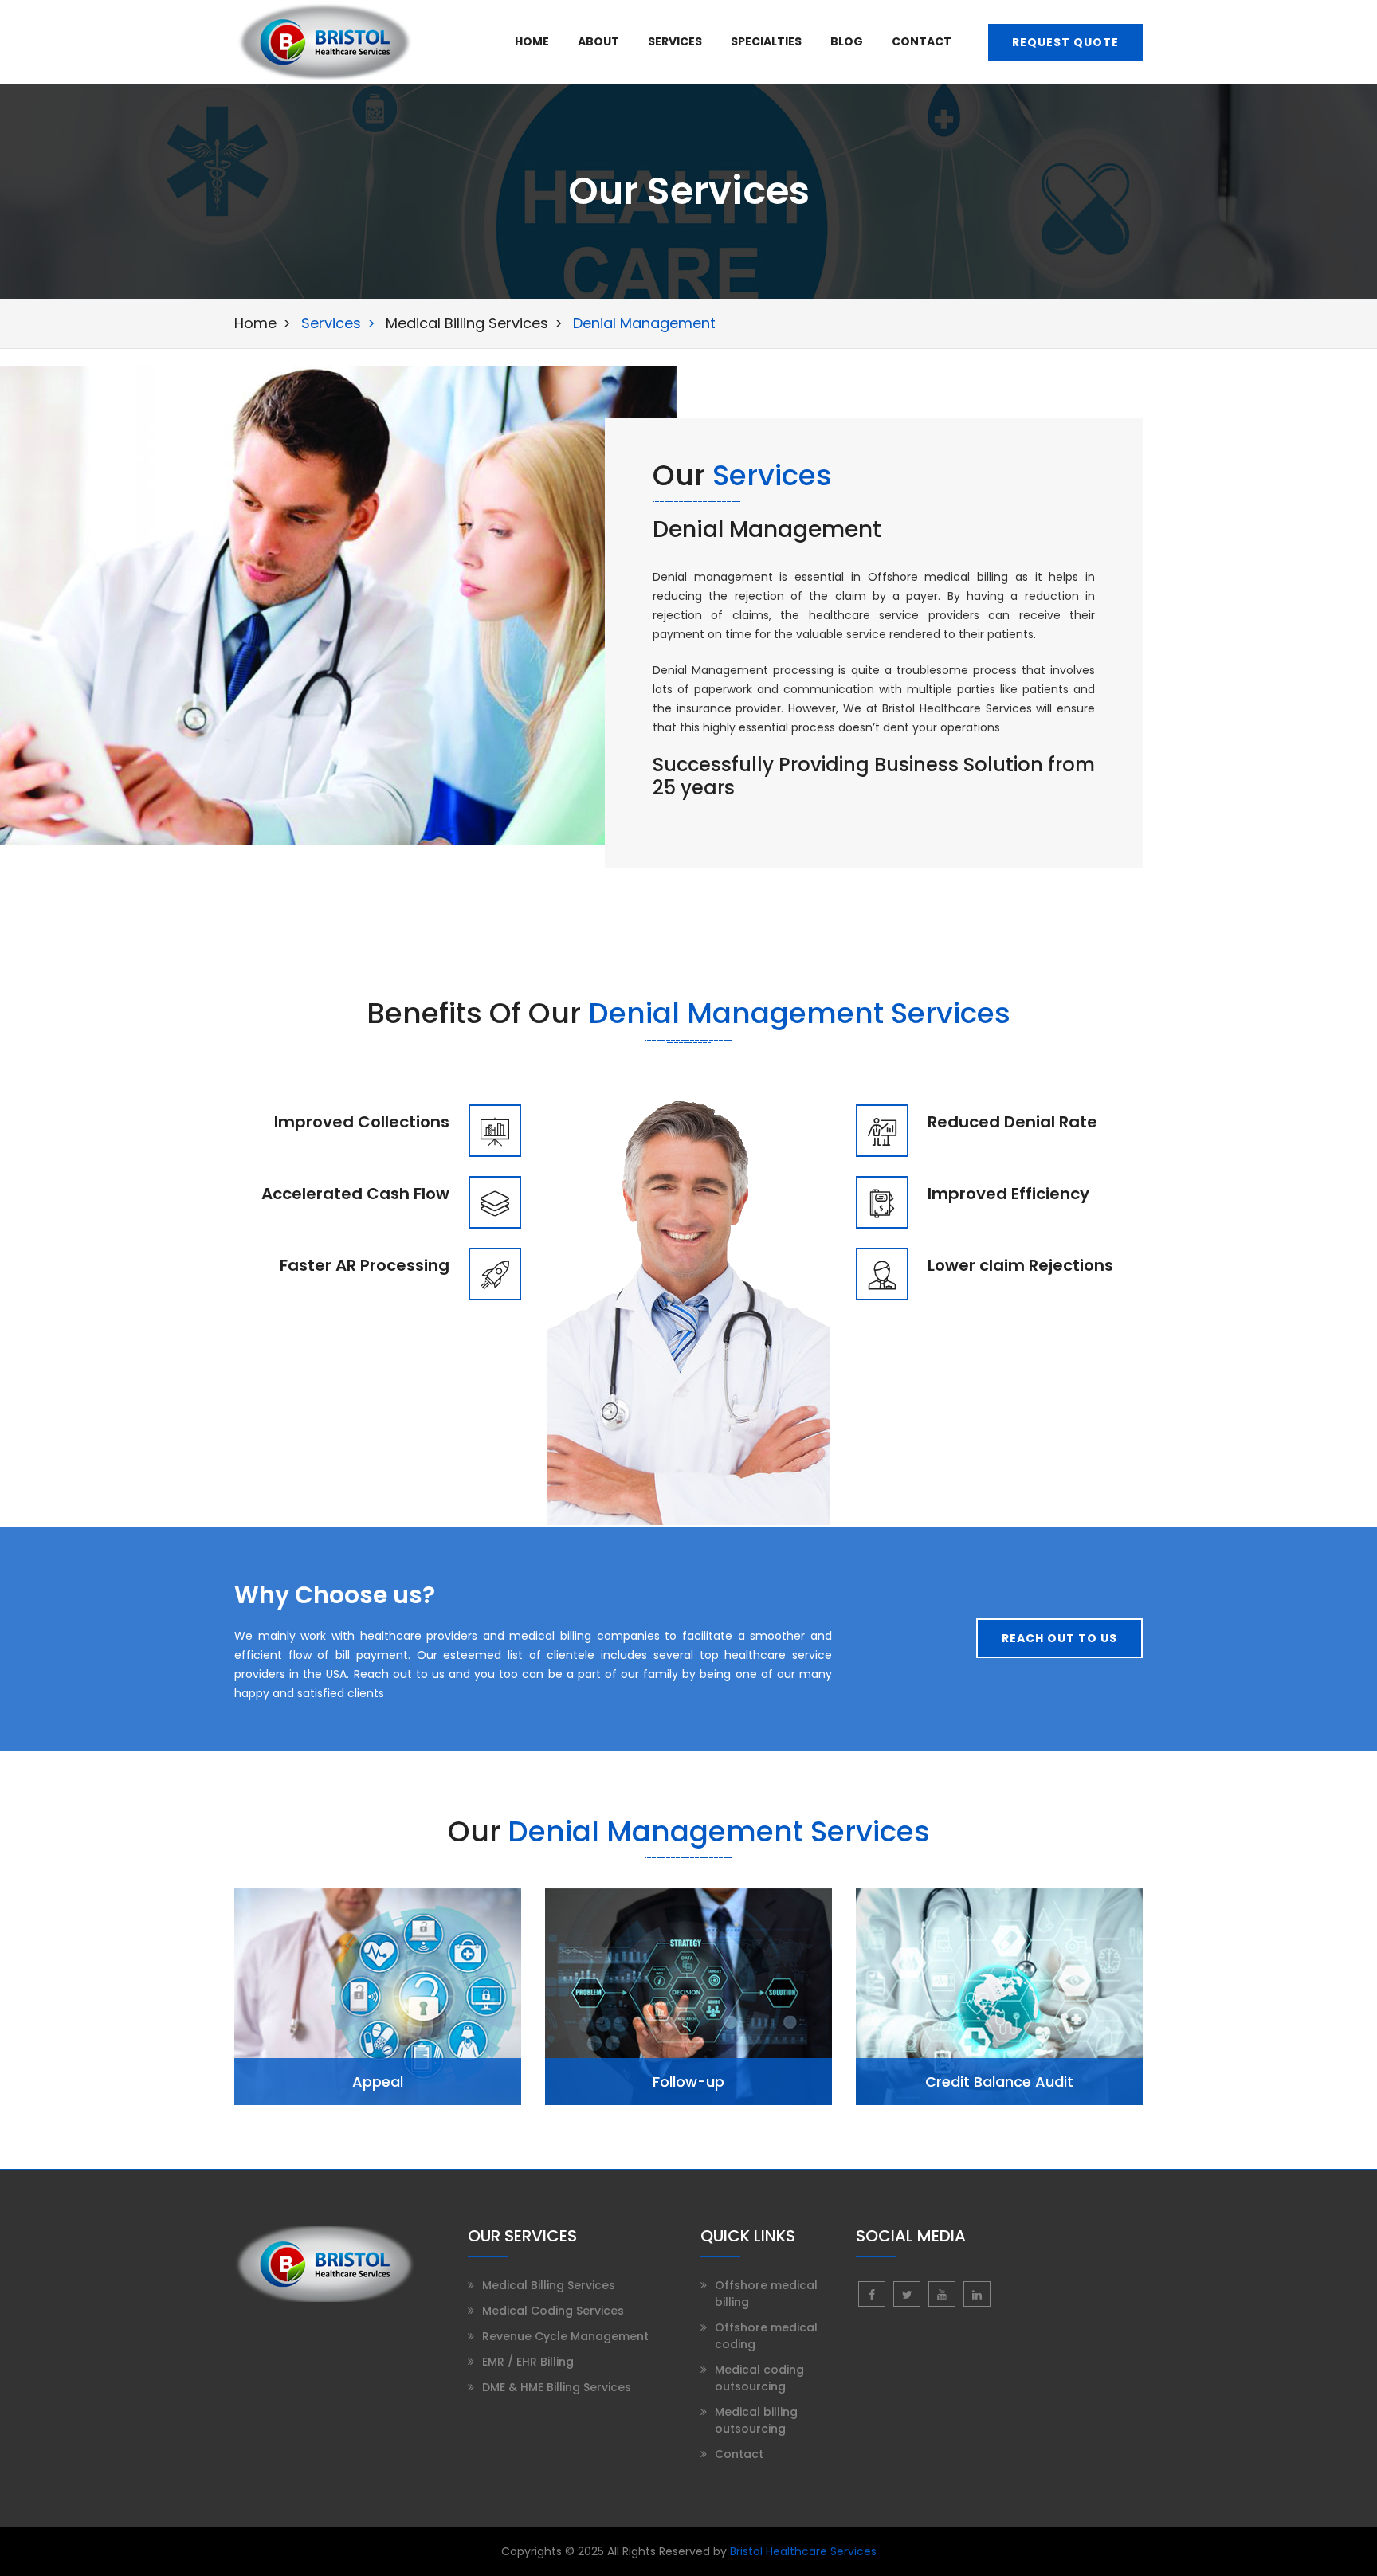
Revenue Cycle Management (565, 2336)
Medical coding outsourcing (759, 2378)
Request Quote (1065, 42)
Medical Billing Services (467, 323)
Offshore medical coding (766, 2336)
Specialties (766, 42)
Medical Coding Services (553, 2311)
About (598, 42)
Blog (847, 42)
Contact (922, 42)
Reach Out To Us (1059, 1638)
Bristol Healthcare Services (803, 2551)
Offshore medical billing (766, 2294)
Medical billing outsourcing (756, 2420)
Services (675, 42)
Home (532, 42)
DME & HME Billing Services (557, 2387)
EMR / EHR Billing (528, 2362)
